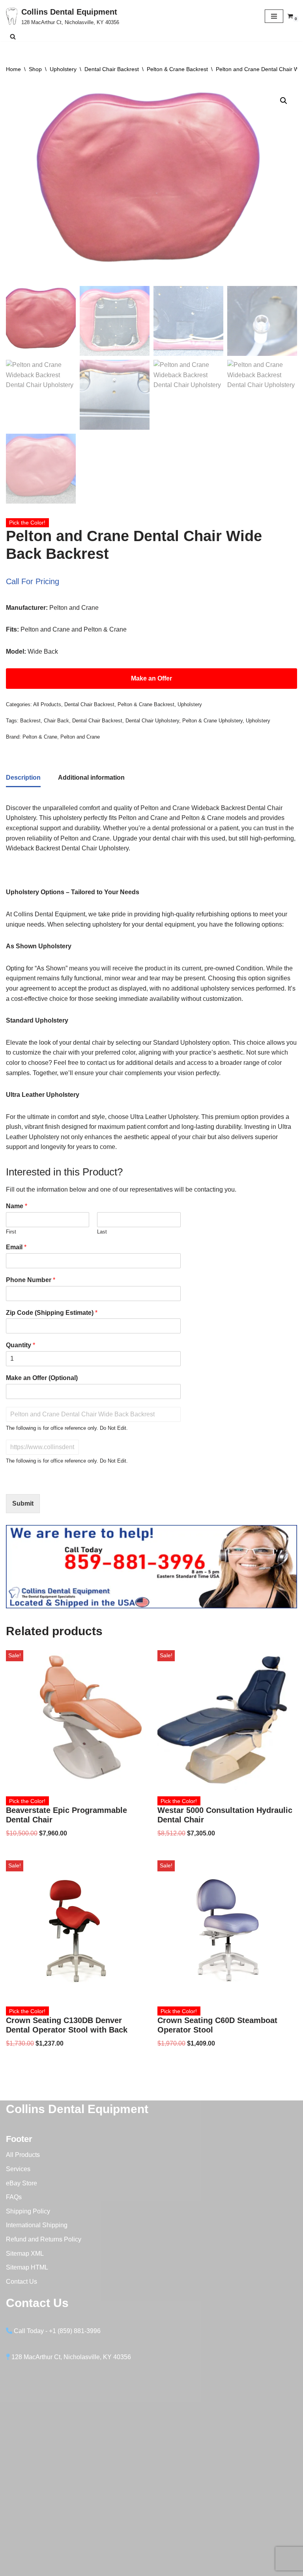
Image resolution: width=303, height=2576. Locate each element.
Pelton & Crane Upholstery (212, 721)
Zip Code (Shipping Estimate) (52, 1313)
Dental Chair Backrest (112, 69)
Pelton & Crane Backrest (177, 69)
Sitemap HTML (27, 2267)
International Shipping (37, 2225)
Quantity (21, 1345)
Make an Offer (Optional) (42, 1378)
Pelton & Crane (40, 737)
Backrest (30, 721)
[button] (284, 101)
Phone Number (31, 1280)
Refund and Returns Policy (44, 2239)
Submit (23, 1503)
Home (13, 69)
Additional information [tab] (91, 778)
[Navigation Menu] (274, 16)
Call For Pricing (33, 581)
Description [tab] (23, 778)
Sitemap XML (25, 2254)
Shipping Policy (28, 2211)
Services (18, 2169)
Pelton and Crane (80, 737)
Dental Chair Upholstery (152, 721)
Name (17, 1206)
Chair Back (56, 721)
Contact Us (22, 2282)
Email (16, 1247)
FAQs (14, 2197)
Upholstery (63, 69)
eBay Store (22, 2183)
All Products (47, 704)
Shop (35, 69)
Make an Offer (151, 678)
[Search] (13, 37)
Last (102, 1232)
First (11, 1232)
